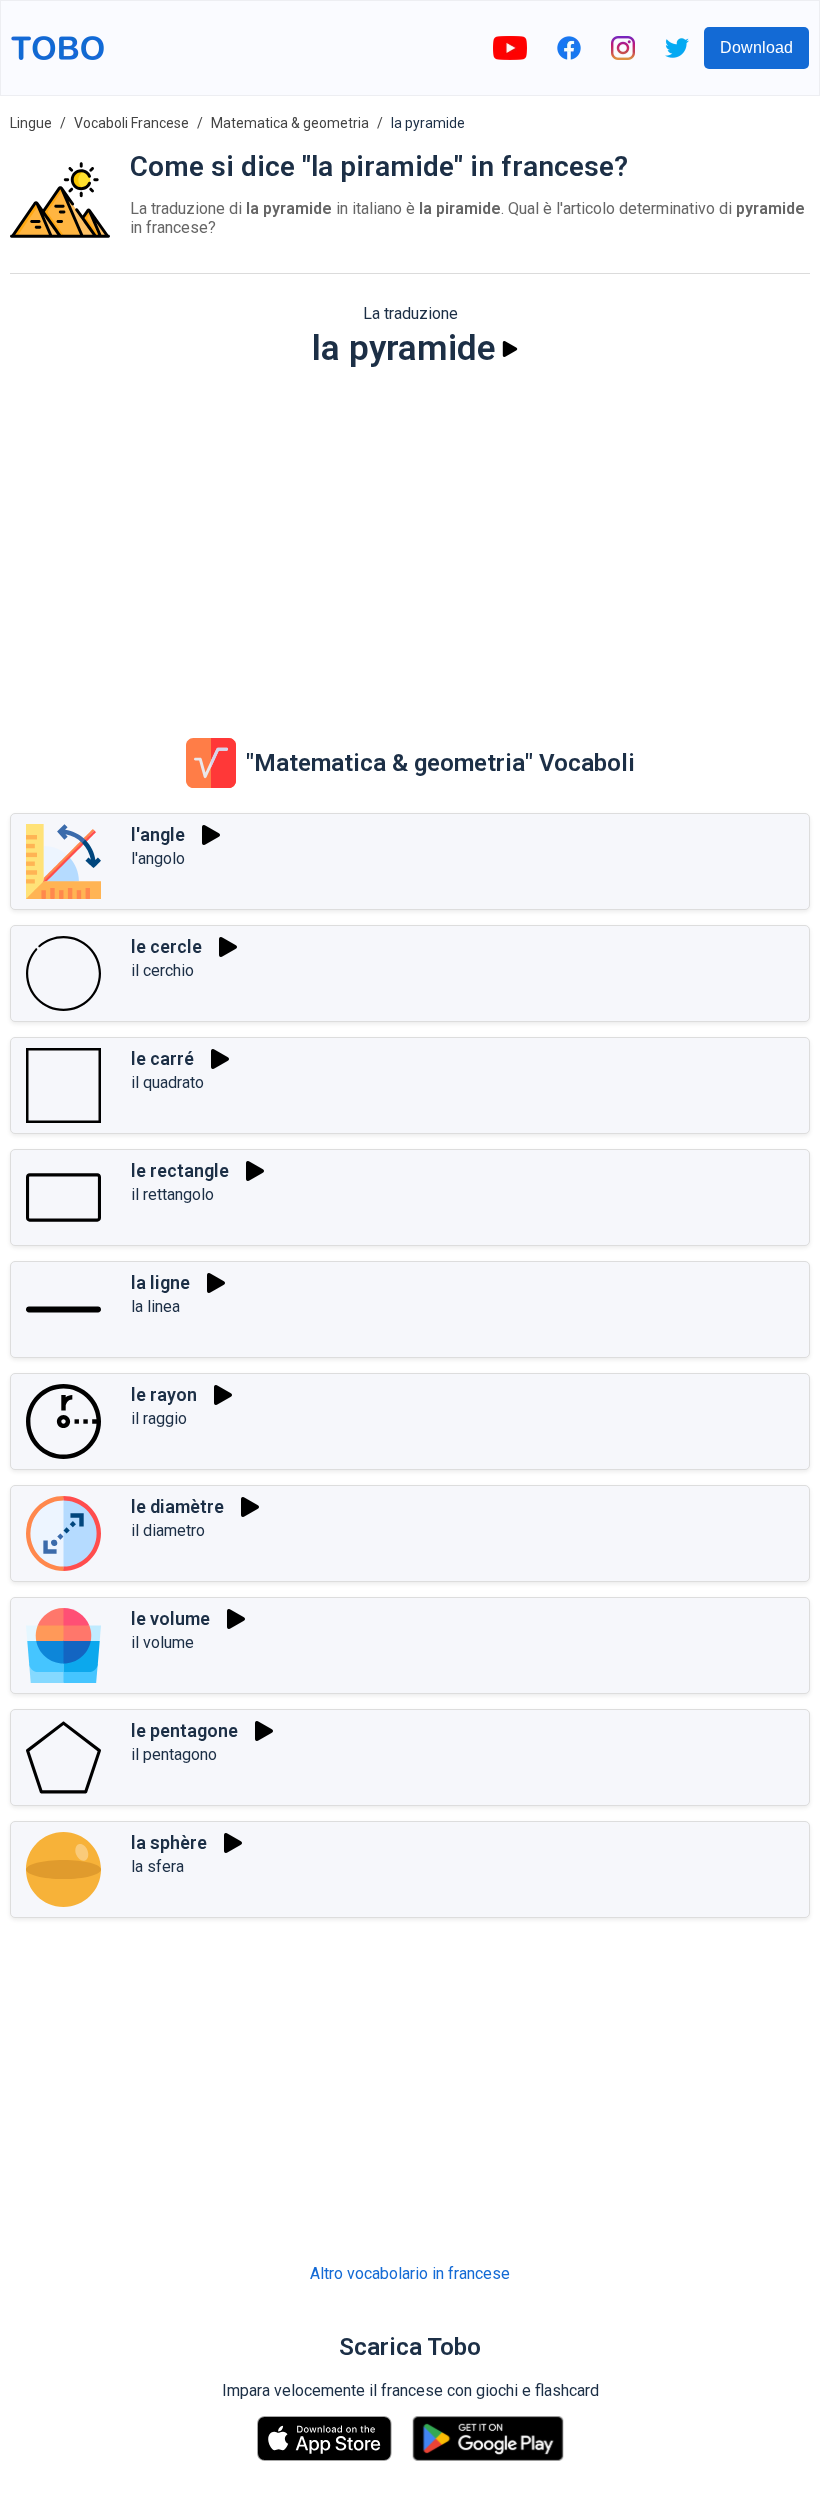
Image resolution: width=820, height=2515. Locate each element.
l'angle (158, 834)
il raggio (159, 1418)
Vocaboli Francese (131, 123)
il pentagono (174, 1754)
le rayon (164, 1394)
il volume (162, 1642)
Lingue (31, 123)
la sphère (169, 1842)
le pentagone (184, 1730)
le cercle (166, 946)
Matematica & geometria (290, 123)
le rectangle (180, 1170)
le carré (162, 1058)
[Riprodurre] (510, 349)
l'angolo (158, 858)
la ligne (160, 1282)
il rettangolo (172, 1194)
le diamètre (177, 1506)
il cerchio (162, 970)
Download (756, 47)
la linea (155, 1306)
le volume (170, 1618)
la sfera (157, 1866)
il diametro (168, 1530)
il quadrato (167, 1082)
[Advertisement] (410, 539)
